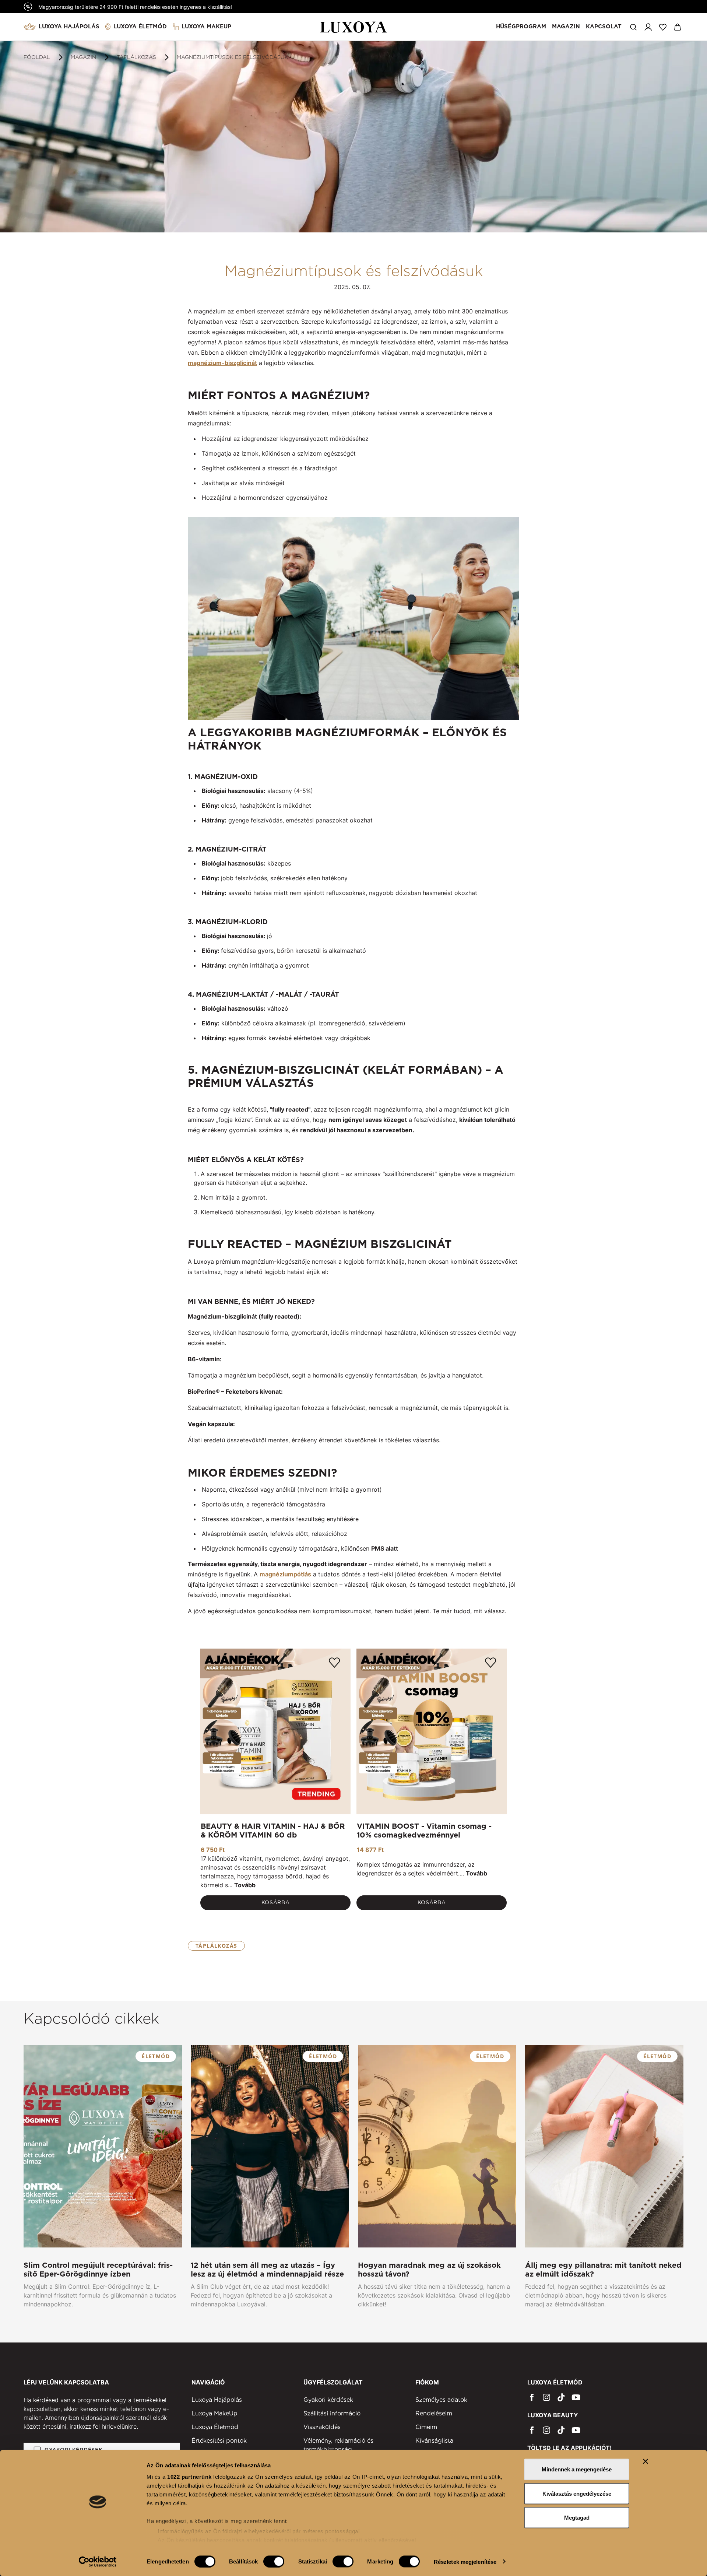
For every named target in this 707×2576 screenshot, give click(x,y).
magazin (83, 57)
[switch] (274, 2561)
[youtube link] (576, 2397)
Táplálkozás (136, 57)
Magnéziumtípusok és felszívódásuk (233, 57)
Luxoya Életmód (140, 27)
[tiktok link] (561, 2397)
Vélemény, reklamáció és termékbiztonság (338, 2445)
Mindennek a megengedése (577, 2469)
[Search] (633, 27)
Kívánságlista (434, 2441)
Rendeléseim (434, 2413)
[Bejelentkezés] (648, 27)
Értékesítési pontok (219, 2441)
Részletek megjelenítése (465, 2561)
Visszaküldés (322, 2427)
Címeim (426, 2427)
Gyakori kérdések (328, 2400)
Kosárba (276, 1902)
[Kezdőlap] (354, 27)
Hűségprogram (521, 27)
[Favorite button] (334, 1663)
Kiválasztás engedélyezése (577, 2493)
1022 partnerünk (189, 2477)
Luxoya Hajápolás (69, 27)
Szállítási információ (332, 2413)
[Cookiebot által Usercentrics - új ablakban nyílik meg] (98, 2562)
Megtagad (577, 2518)
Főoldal (37, 57)
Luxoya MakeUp (206, 27)
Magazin (566, 27)
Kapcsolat (604, 27)
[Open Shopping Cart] (678, 27)
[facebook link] (532, 2397)
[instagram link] (546, 2397)
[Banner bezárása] (646, 2461)
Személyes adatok (441, 2400)
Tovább (245, 1885)
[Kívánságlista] (663, 27)
